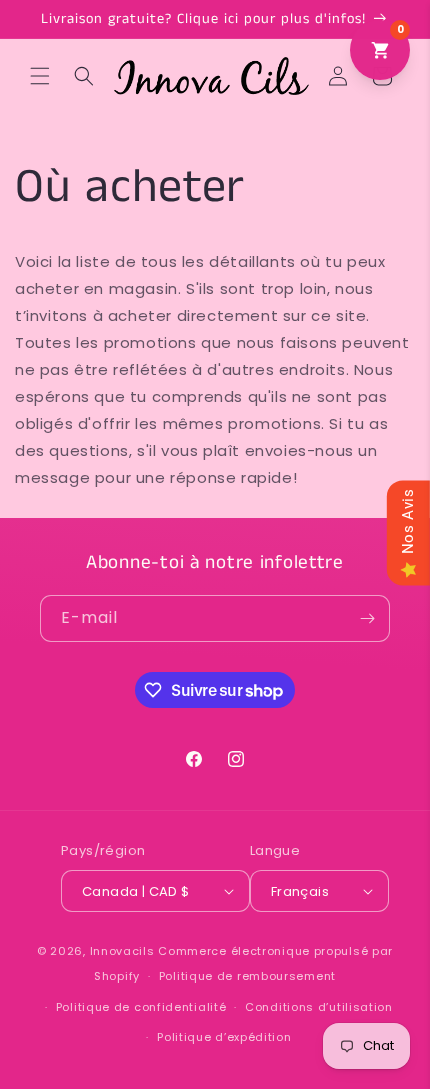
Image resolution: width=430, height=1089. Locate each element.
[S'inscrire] (367, 618)
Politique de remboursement (247, 976)
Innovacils (122, 951)
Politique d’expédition (224, 1037)
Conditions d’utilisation (319, 1007)
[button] (40, 76)
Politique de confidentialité (141, 1007)
